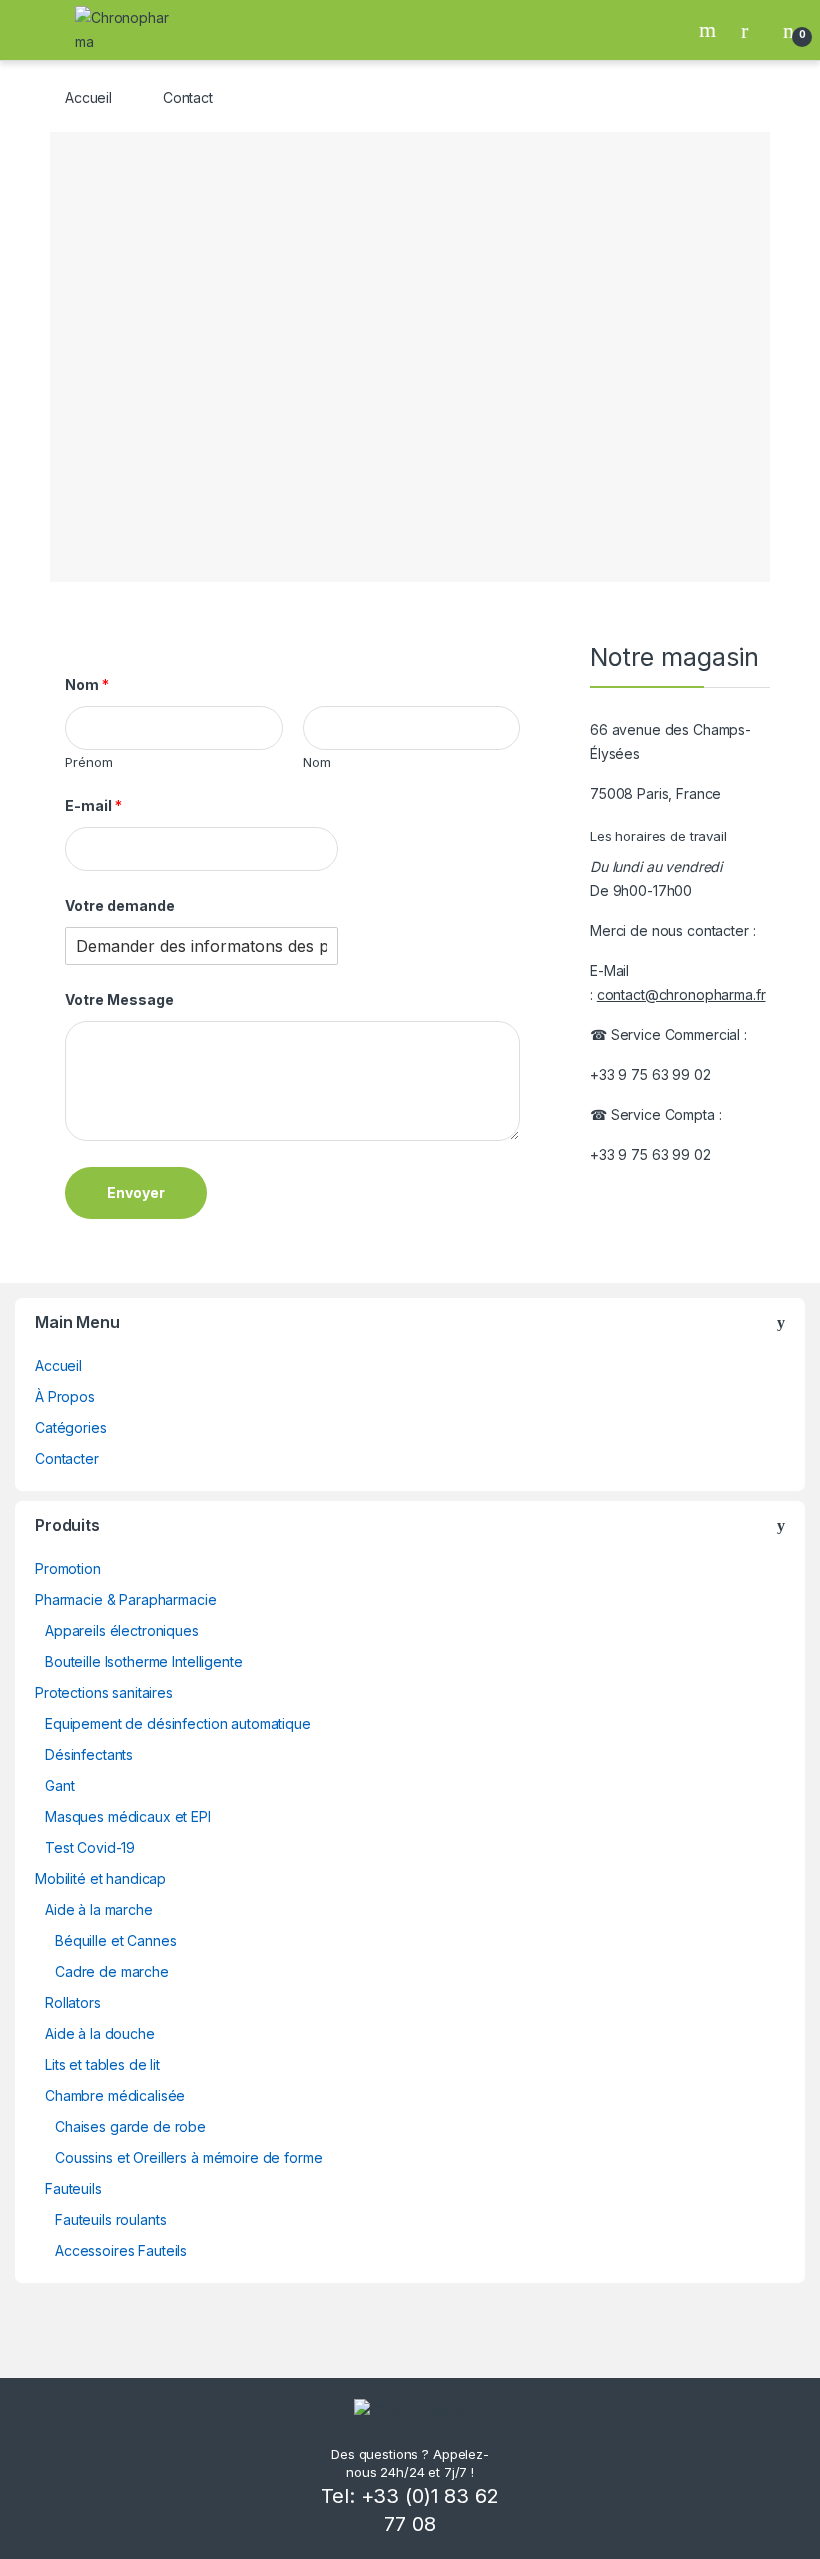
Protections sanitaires (104, 1692)
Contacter (67, 1458)
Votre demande (120, 905)
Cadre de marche (112, 1971)
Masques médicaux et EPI (128, 1816)
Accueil (88, 97)
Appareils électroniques (122, 1630)
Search (710, 30)
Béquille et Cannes (115, 1940)
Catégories (71, 1427)
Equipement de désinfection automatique (178, 1723)
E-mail (93, 805)
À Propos (65, 1396)
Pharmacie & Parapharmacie (126, 1599)
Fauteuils (73, 2188)
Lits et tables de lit (102, 2064)
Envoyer (136, 1192)
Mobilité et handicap (100, 1878)
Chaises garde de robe (130, 2126)
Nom (87, 684)
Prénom (89, 762)
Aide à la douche (100, 2033)
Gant (59, 1785)
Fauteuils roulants (110, 2219)
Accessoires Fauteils (121, 2250)
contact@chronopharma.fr (681, 994)
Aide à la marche (99, 1909)
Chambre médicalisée (115, 2095)
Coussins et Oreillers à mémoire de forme (188, 2157)
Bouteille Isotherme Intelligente (144, 1661)
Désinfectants (89, 1754)
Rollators (73, 2002)
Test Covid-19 (90, 1847)
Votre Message (119, 999)
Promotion (68, 1568)
